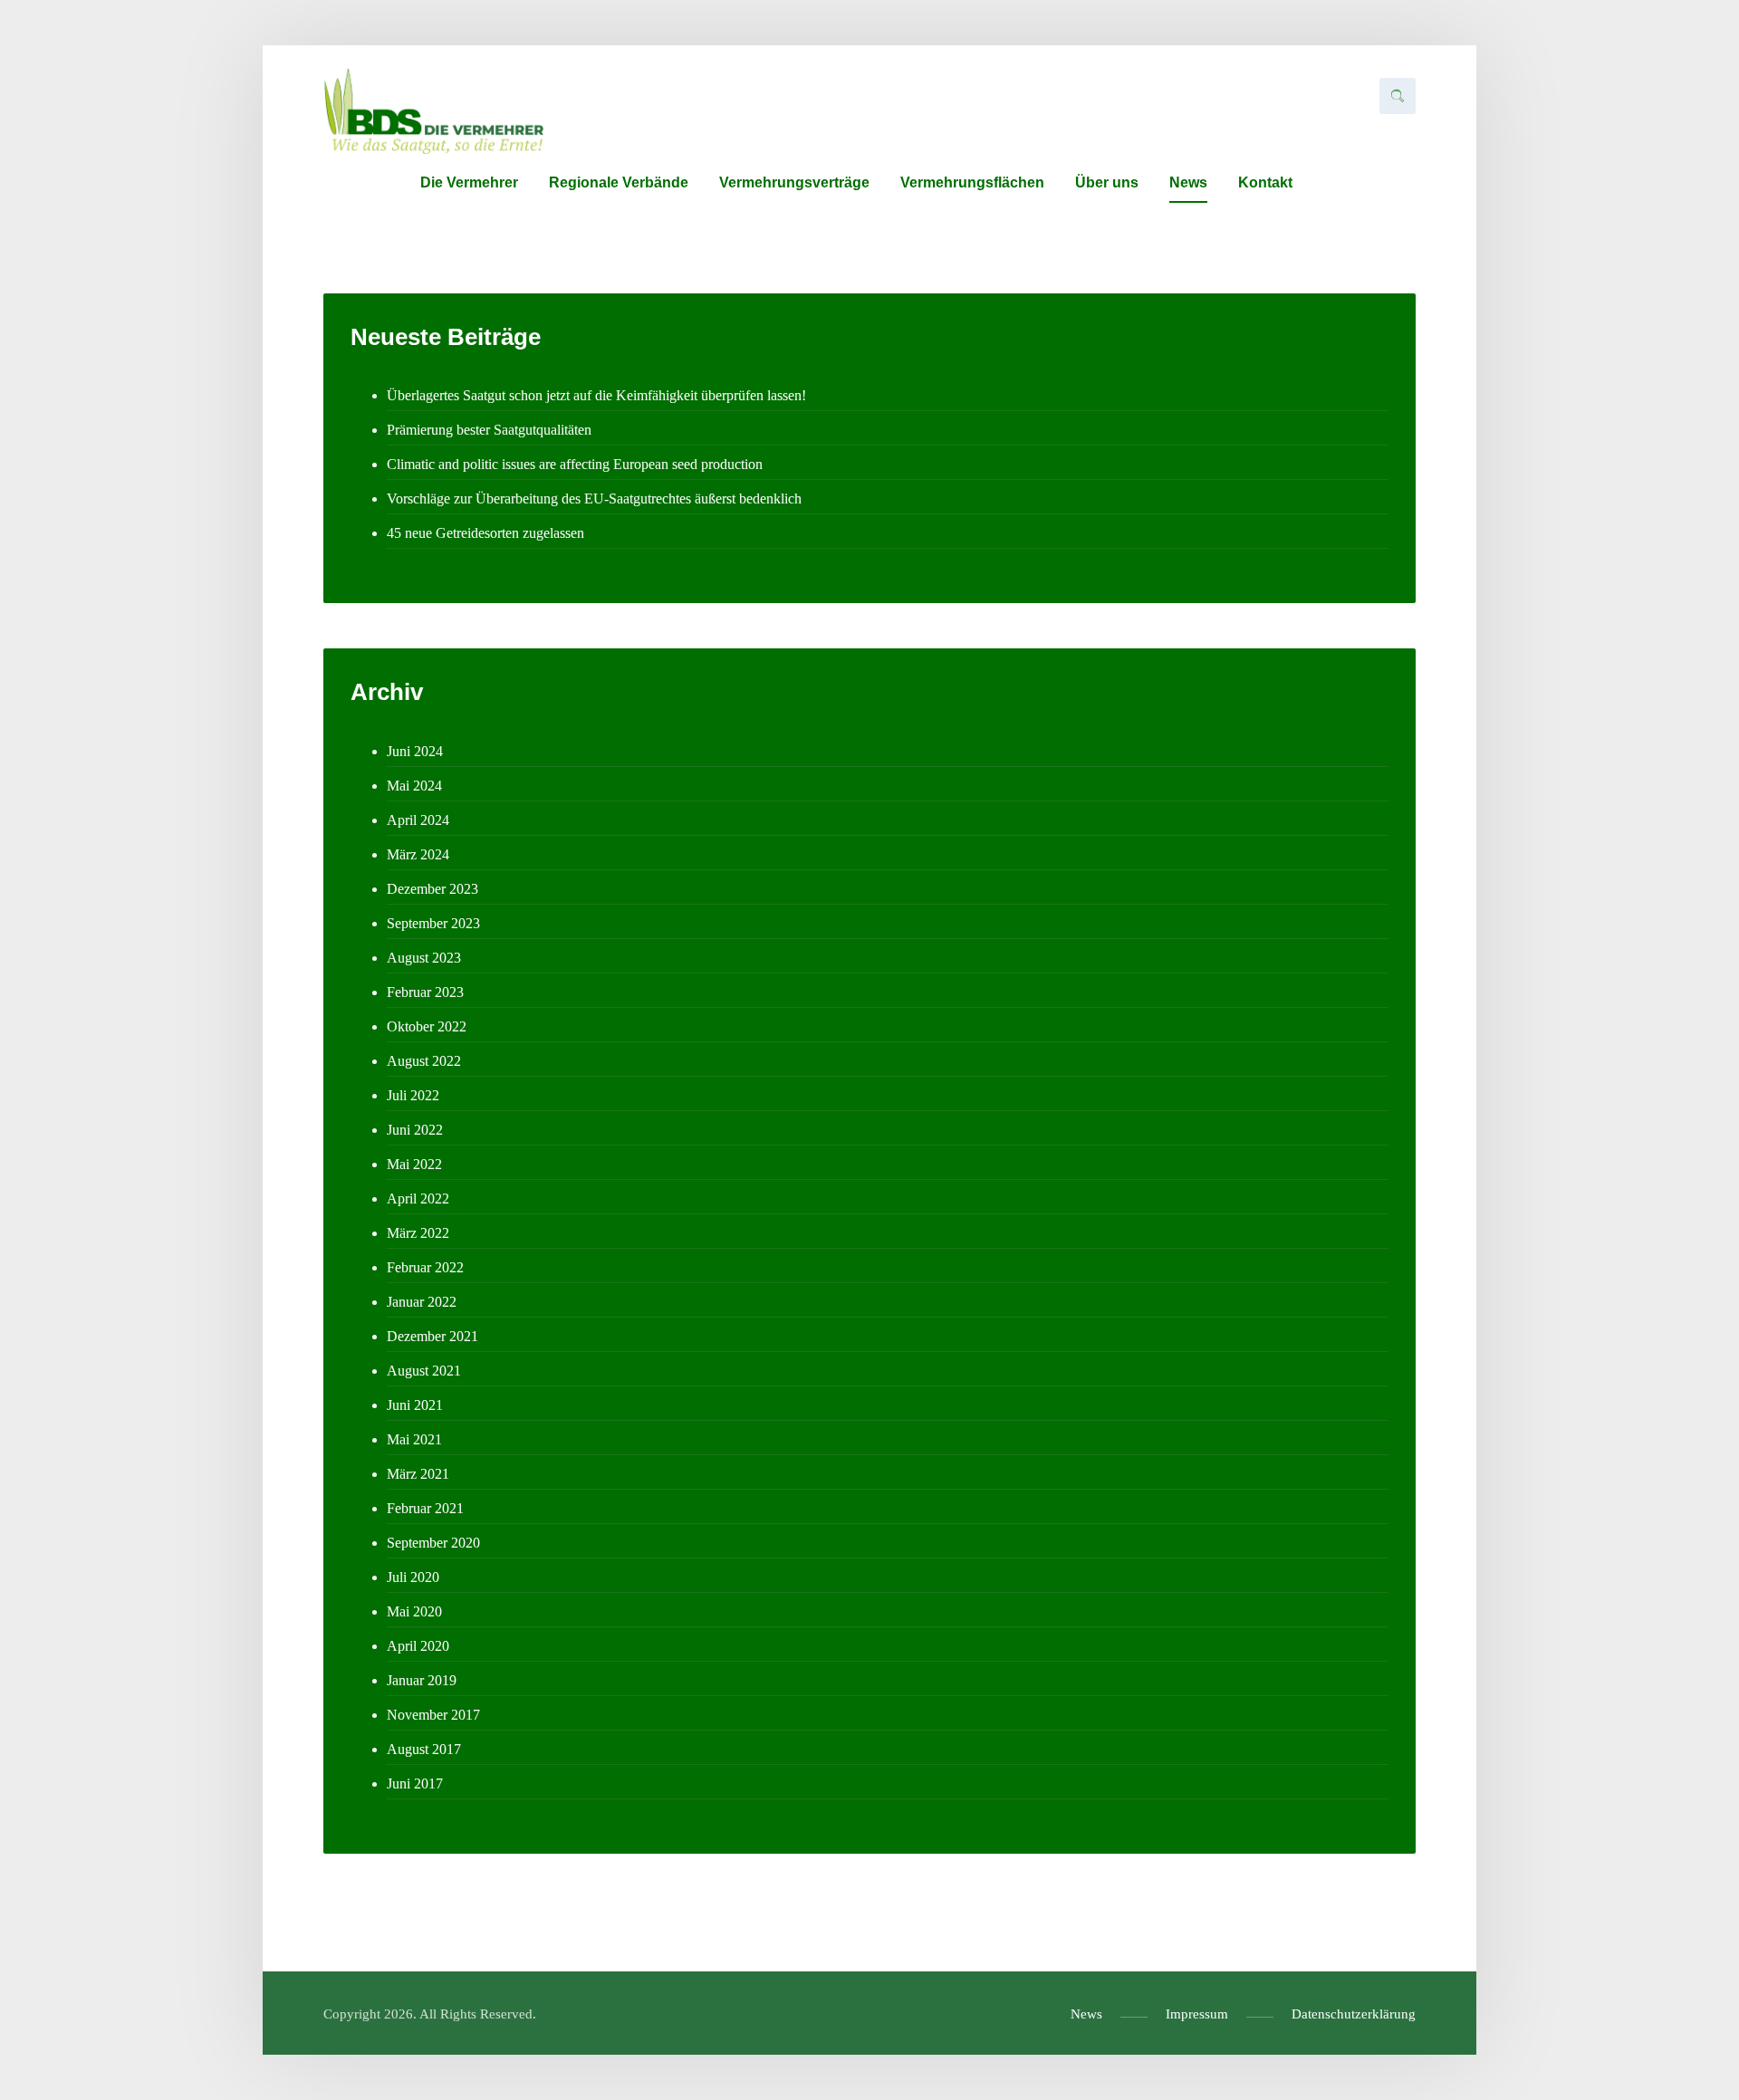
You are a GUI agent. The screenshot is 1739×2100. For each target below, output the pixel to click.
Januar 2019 (422, 1680)
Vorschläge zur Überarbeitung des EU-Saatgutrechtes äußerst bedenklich (594, 499)
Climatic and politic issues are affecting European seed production (575, 464)
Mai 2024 (414, 786)
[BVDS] (433, 111)
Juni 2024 (415, 751)
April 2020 (418, 1646)
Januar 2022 (422, 1302)
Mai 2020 (414, 1611)
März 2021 (418, 1474)
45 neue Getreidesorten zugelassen (485, 533)
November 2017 (433, 1715)
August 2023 (424, 958)
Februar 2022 (425, 1267)
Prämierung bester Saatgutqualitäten (489, 430)
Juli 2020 (413, 1577)
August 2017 (424, 1749)
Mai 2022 (414, 1164)
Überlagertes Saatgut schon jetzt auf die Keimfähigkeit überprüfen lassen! (596, 395)
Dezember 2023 (432, 889)
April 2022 (418, 1199)
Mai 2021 (414, 1439)
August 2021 (424, 1371)
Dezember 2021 (432, 1336)
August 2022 (424, 1061)
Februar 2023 (425, 992)
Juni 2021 (415, 1405)
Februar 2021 (425, 1508)
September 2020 (433, 1543)
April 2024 (418, 820)
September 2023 (433, 923)
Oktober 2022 (427, 1026)
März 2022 (418, 1233)
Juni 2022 (415, 1130)
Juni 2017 (415, 1784)
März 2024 (418, 854)
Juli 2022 (413, 1095)
